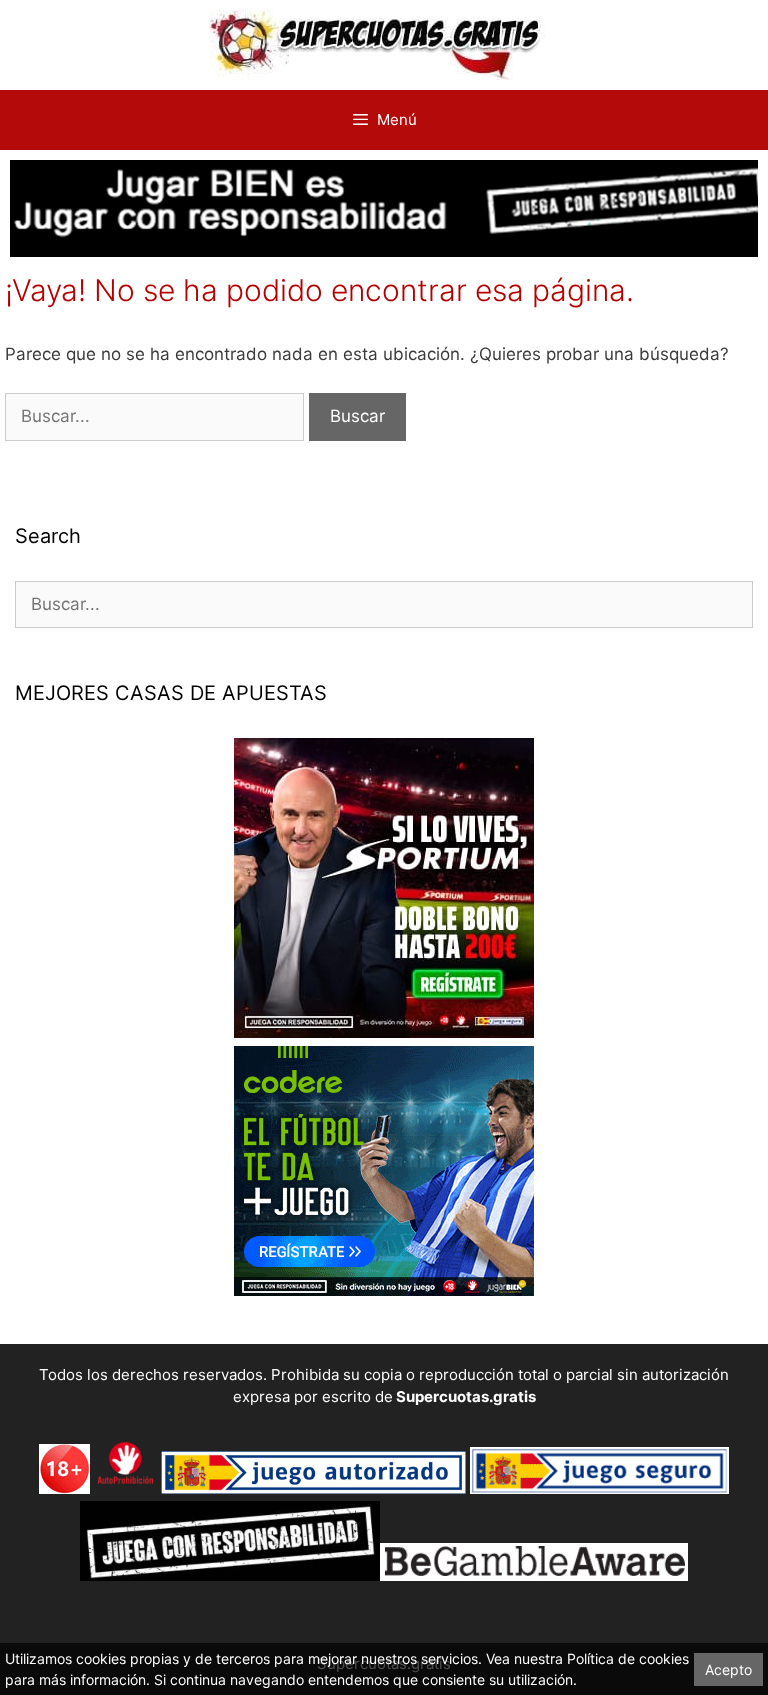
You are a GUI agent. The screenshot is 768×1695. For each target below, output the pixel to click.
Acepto (728, 1669)
